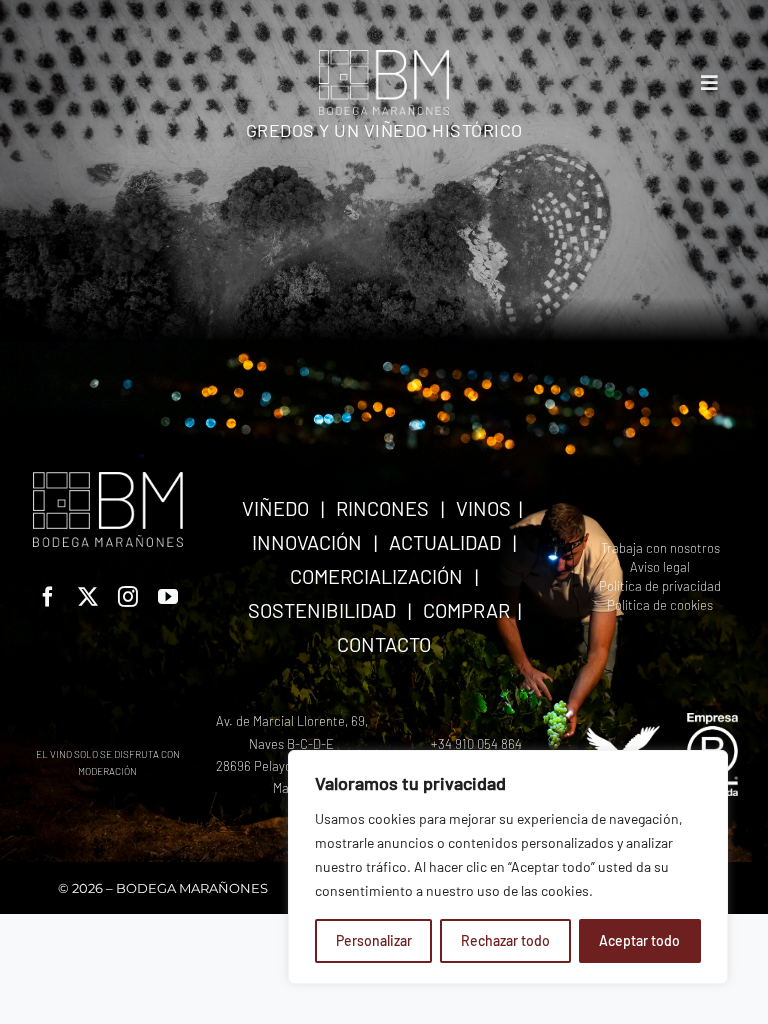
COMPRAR (466, 610)
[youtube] (168, 597)
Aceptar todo (639, 940)
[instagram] (128, 597)
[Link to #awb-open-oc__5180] (709, 82)
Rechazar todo (505, 940)
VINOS (483, 508)
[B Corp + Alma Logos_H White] (660, 720)
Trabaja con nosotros (660, 548)
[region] (508, 867)
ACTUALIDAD (445, 542)
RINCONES (382, 508)
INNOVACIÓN (307, 542)
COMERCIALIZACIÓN (376, 576)
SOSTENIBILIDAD (322, 610)
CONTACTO (384, 644)
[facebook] (48, 597)
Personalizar (374, 940)
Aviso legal (660, 567)
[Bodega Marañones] (384, 57)
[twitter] (88, 597)
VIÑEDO (275, 508)
